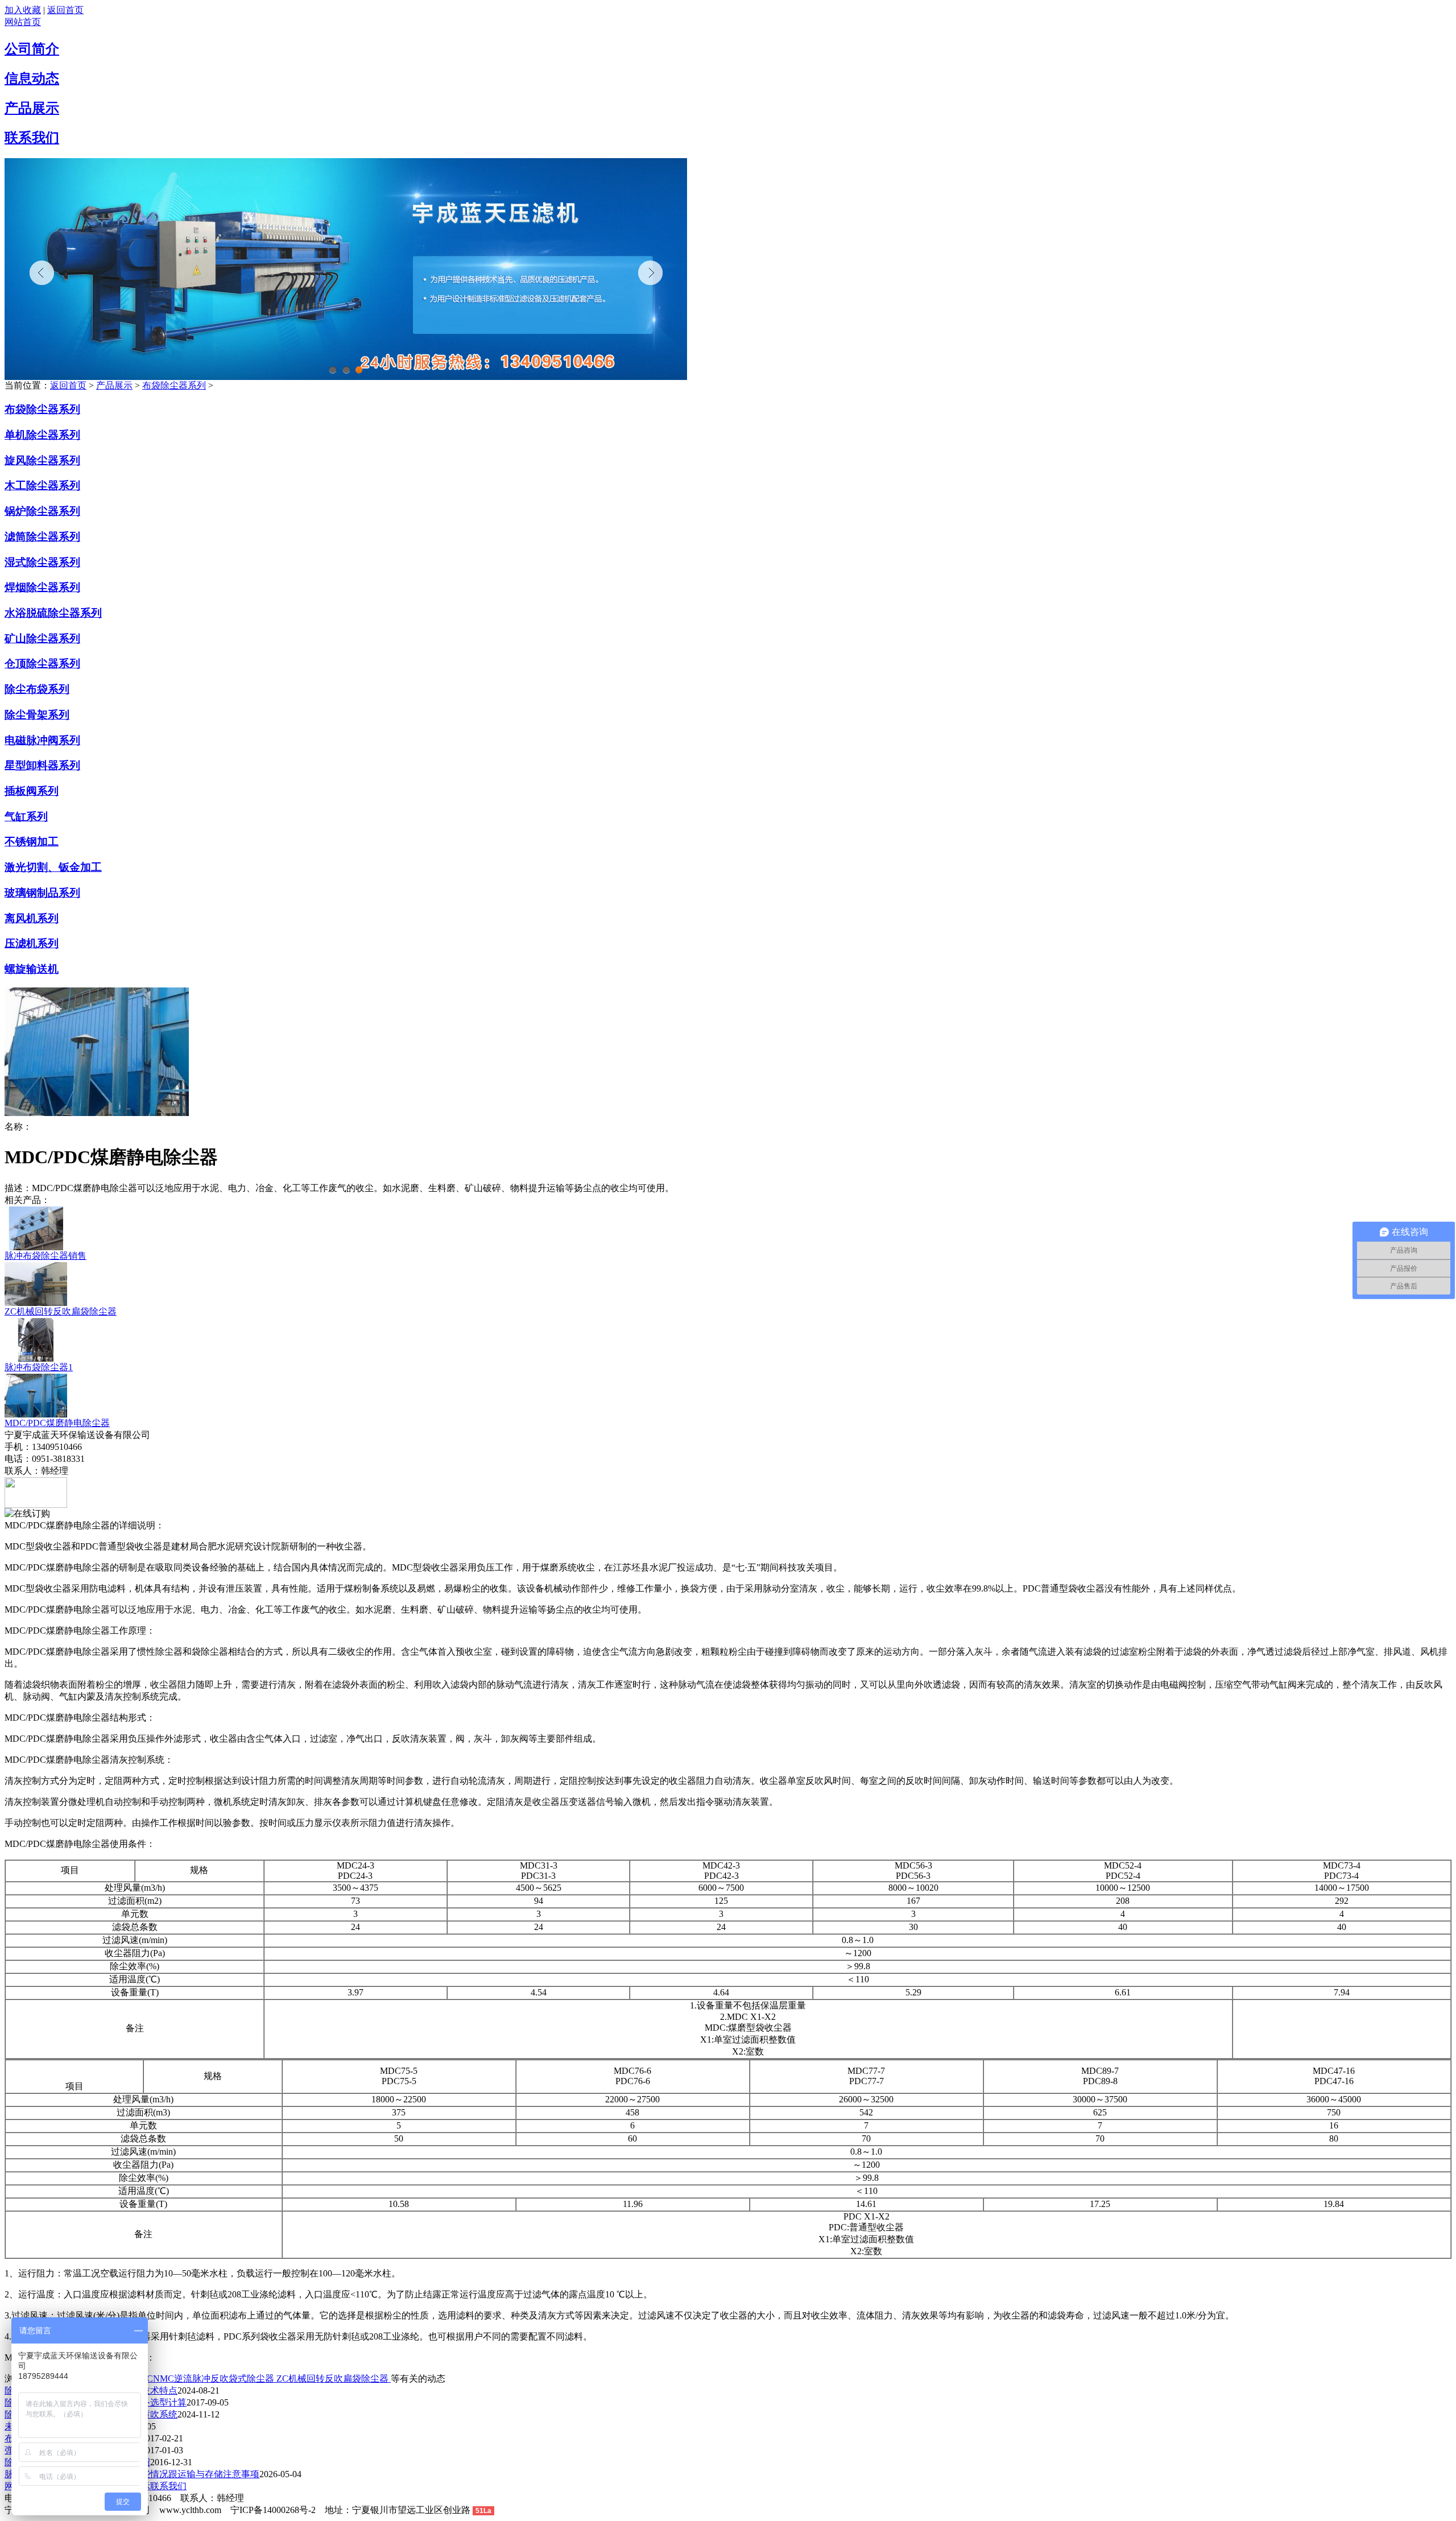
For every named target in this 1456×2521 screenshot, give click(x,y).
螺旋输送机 (32, 969)
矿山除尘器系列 (42, 638)
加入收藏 (23, 10)
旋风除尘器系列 (42, 460)
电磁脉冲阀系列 (42, 740)
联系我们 (32, 138)
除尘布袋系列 (37, 689)
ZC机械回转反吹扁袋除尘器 (61, 1311)
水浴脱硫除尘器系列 (53, 613)
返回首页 (65, 10)
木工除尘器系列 (42, 485)
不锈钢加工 (32, 842)
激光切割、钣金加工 (53, 867)
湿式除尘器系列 (42, 562)
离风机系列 (32, 918)
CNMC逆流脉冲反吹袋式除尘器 (212, 2379)
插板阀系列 (32, 791)
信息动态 (32, 78)
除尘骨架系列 (37, 715)
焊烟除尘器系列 (42, 587)
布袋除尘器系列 (174, 385)
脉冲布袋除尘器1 (39, 1367)
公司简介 (32, 49)
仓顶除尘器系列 (42, 664)
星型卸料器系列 (42, 765)
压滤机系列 (32, 943)
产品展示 (32, 108)
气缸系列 (26, 817)
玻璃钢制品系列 (42, 893)
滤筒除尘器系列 (42, 537)
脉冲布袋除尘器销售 (45, 1256)
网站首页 (23, 22)
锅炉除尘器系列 (42, 511)
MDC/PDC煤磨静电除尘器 (57, 1423)
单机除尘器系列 (42, 435)
